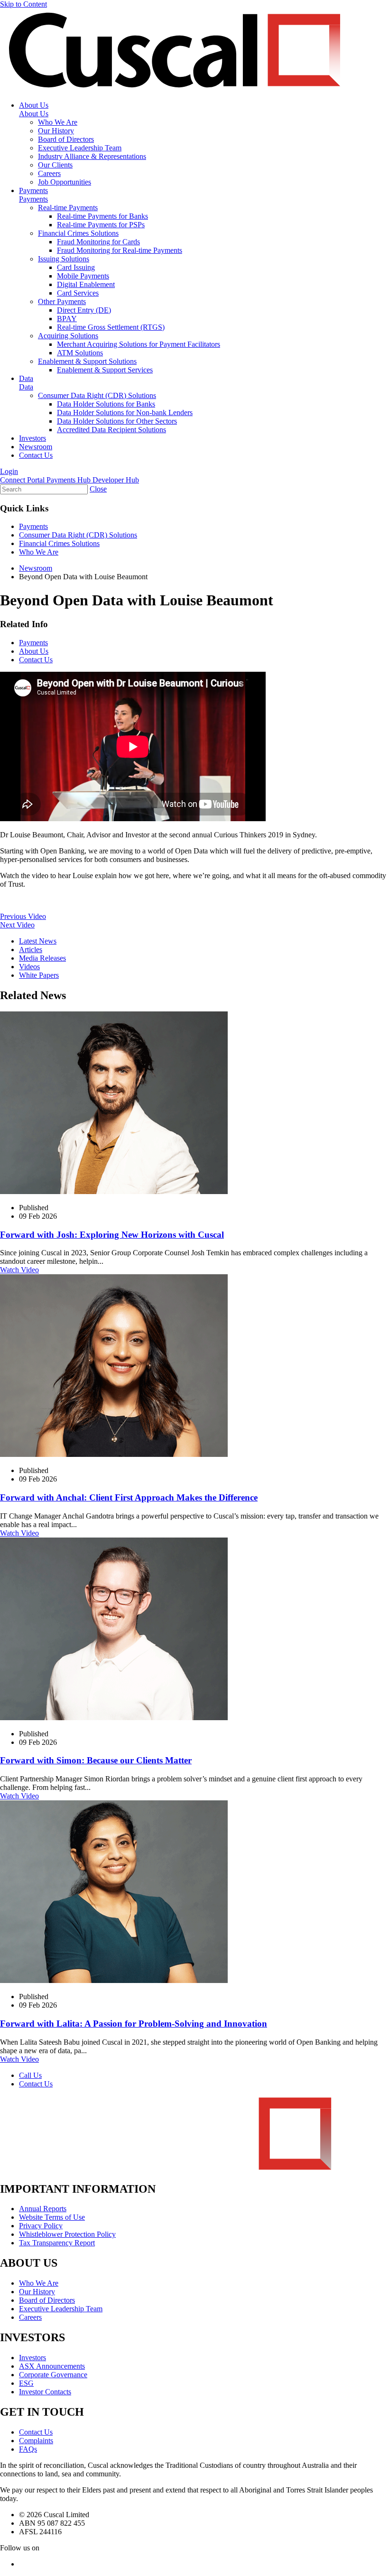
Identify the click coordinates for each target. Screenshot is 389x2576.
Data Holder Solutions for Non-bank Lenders (125, 412)
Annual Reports (43, 2209)
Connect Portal (23, 480)
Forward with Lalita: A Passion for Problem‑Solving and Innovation (134, 2024)
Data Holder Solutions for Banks (106, 404)
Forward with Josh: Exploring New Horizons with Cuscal (112, 1235)
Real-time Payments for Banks (102, 216)
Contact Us (36, 455)
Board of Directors (66, 139)
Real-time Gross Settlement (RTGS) (111, 327)
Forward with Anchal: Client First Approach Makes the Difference (129, 1497)
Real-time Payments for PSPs (101, 225)
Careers (49, 173)
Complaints (36, 2441)
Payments (33, 190)
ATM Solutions (80, 353)
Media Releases (42, 958)
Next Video (17, 925)
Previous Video (23, 916)
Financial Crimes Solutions (78, 233)
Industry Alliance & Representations (92, 156)
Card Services (78, 293)
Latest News (38, 941)
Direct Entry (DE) (84, 310)
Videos (29, 967)
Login (9, 471)
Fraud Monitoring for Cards (98, 242)
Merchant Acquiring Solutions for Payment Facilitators (139, 344)
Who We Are (58, 122)
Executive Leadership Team (80, 148)
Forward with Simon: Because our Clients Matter (96, 1760)
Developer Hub (116, 480)
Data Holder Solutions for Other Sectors (117, 421)
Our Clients (55, 165)
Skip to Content (23, 4)
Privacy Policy (41, 2226)
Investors (32, 438)
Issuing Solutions (64, 259)
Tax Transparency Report (57, 2243)
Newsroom (36, 447)
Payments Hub (69, 480)
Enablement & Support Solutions (87, 361)
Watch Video (19, 1270)
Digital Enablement (86, 284)
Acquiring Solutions (68, 336)
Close (98, 489)
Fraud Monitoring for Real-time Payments (120, 250)
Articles (31, 950)
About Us (34, 105)
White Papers (39, 975)
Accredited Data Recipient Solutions (111, 430)
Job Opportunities (65, 182)
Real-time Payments (68, 208)
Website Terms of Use (52, 2217)
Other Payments (62, 301)
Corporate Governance (53, 2375)
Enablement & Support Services (105, 370)
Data (26, 378)
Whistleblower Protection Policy (67, 2234)
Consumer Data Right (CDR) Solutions (97, 395)
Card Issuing (76, 267)
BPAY (67, 319)
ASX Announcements (52, 2366)
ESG (26, 2383)
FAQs (28, 2449)
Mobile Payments (83, 276)
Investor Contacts (45, 2392)
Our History (56, 131)
